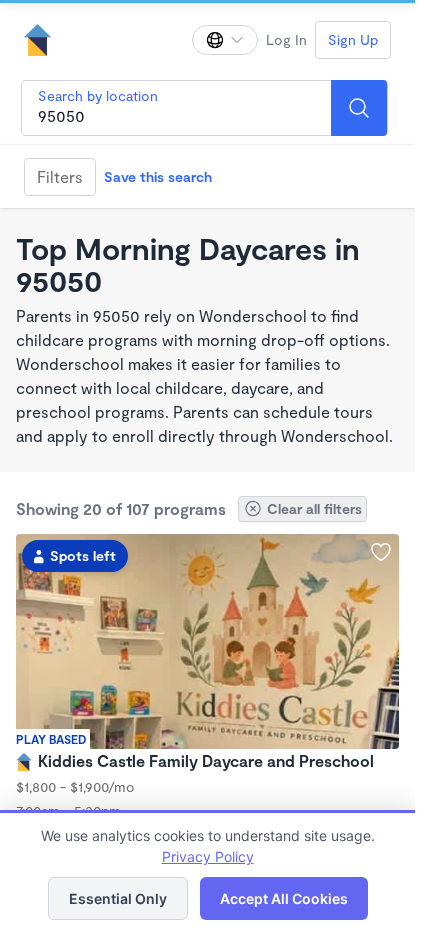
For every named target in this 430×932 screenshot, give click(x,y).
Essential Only (118, 898)
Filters (60, 176)
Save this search (158, 176)
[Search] (359, 108)
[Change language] (225, 40)
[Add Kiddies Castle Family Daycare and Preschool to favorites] (381, 552)
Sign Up (353, 39)
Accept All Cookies (284, 898)
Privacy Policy (208, 856)
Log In (286, 39)
